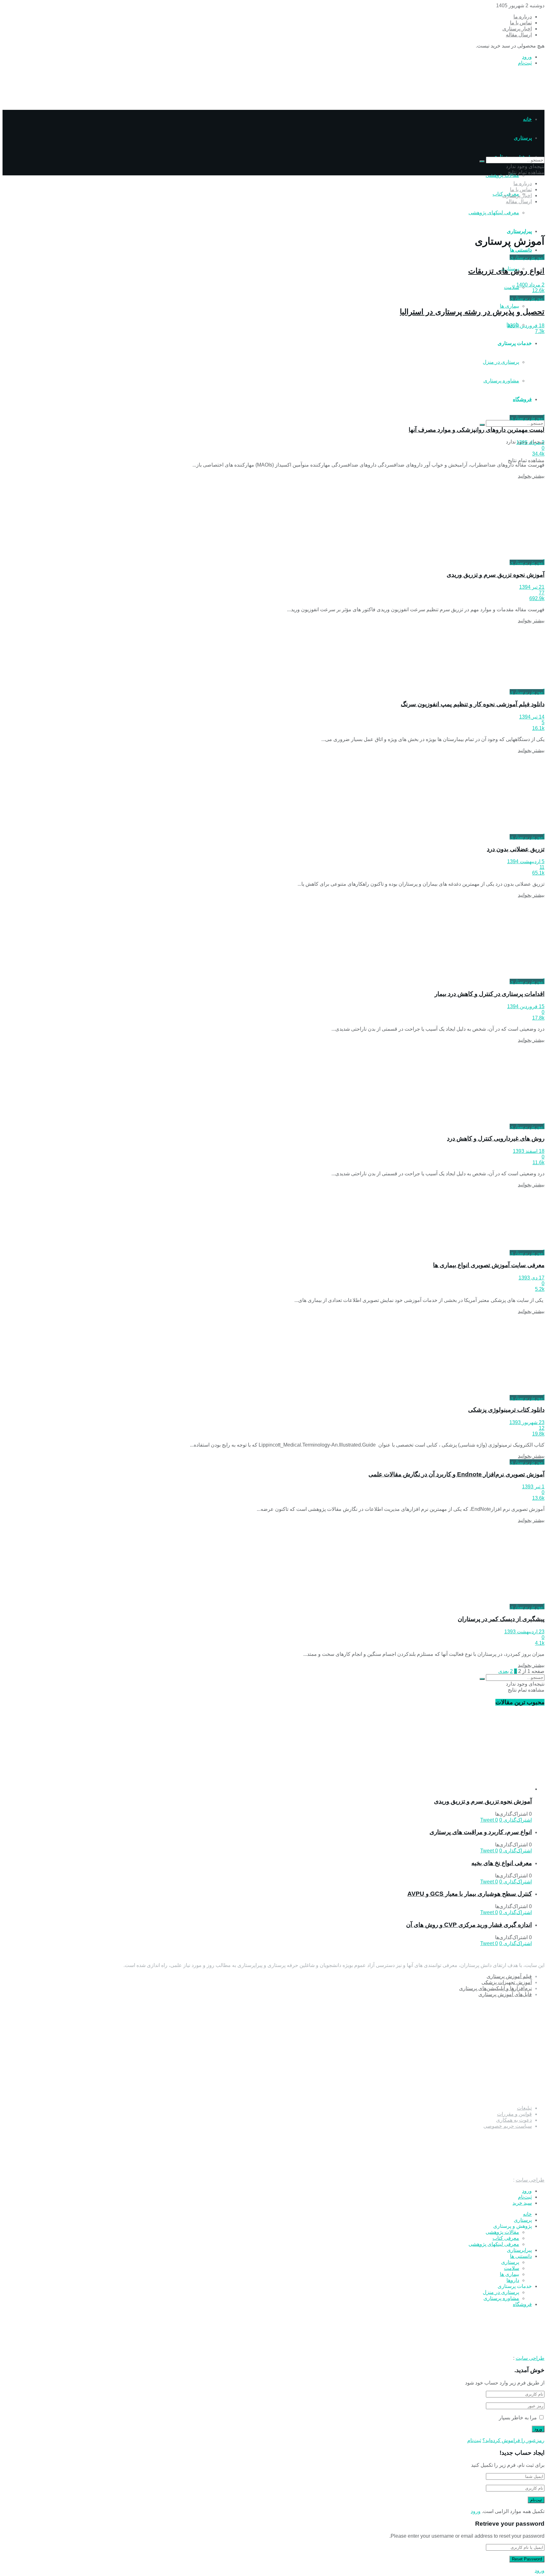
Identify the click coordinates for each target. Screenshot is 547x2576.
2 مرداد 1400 (530, 285)
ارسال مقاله (519, 35)
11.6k (538, 1162)
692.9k (537, 598)
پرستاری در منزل (501, 2292)
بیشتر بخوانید (531, 476)
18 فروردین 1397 (526, 326)
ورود (527, 57)
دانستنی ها (521, 250)
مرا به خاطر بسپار (518, 2418)
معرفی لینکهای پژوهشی (494, 213)
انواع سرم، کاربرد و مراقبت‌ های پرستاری (481, 1832)
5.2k (540, 1289)
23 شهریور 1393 (527, 1422)
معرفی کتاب (506, 2238)
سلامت (512, 287)
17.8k (538, 1018)
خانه (527, 119)
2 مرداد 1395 (530, 442)
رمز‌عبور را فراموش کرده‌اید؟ (513, 2440)
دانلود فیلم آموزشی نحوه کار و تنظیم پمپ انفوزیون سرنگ (473, 704)
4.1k (540, 1643)
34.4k (538, 454)
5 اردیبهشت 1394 (526, 861)
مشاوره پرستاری (501, 2298)
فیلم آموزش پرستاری (509, 1976)
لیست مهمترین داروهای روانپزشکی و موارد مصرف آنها (477, 430)
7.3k (540, 331)
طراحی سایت (530, 2180)
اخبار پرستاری (517, 29)
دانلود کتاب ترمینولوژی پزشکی (506, 1410)
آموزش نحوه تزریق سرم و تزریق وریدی (496, 575)
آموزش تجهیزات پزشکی (507, 1982)
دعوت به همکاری (514, 2120)
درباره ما (523, 17)
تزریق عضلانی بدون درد (516, 849)
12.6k (538, 290)
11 (542, 867)
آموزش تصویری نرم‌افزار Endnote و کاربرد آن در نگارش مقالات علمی (456, 1474)
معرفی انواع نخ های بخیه (502, 1863)
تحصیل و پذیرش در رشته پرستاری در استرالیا (472, 312)
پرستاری (523, 2220)
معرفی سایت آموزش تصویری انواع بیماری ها (489, 1265)
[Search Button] (482, 425)
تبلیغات (524, 2108)
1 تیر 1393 (533, 1487)
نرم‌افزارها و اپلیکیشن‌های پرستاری (495, 1988)
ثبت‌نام (525, 63)
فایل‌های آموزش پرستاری (505, 1994)
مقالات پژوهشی (502, 175)
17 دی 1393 (531, 1278)
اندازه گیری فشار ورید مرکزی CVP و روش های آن (469, 1925)
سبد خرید (522, 2203)
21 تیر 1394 (532, 587)
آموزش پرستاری (527, 257)
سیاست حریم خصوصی (508, 2126)
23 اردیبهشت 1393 (524, 1632)
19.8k (538, 1434)
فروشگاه (522, 2304)
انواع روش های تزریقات (506, 271)
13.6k (538, 1498)
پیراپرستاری (519, 231)
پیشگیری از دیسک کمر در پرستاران (501, 1619)
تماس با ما (521, 23)
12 (542, 1428)
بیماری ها (509, 306)
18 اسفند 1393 (529, 1151)
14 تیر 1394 (532, 717)
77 (542, 593)
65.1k (538, 873)
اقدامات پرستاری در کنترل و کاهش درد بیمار (490, 994)
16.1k (538, 728)
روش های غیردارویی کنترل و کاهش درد (496, 1138)
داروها (513, 2280)
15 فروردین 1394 (526, 1006)
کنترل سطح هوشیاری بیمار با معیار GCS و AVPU (470, 1894)
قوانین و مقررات (514, 2114)
